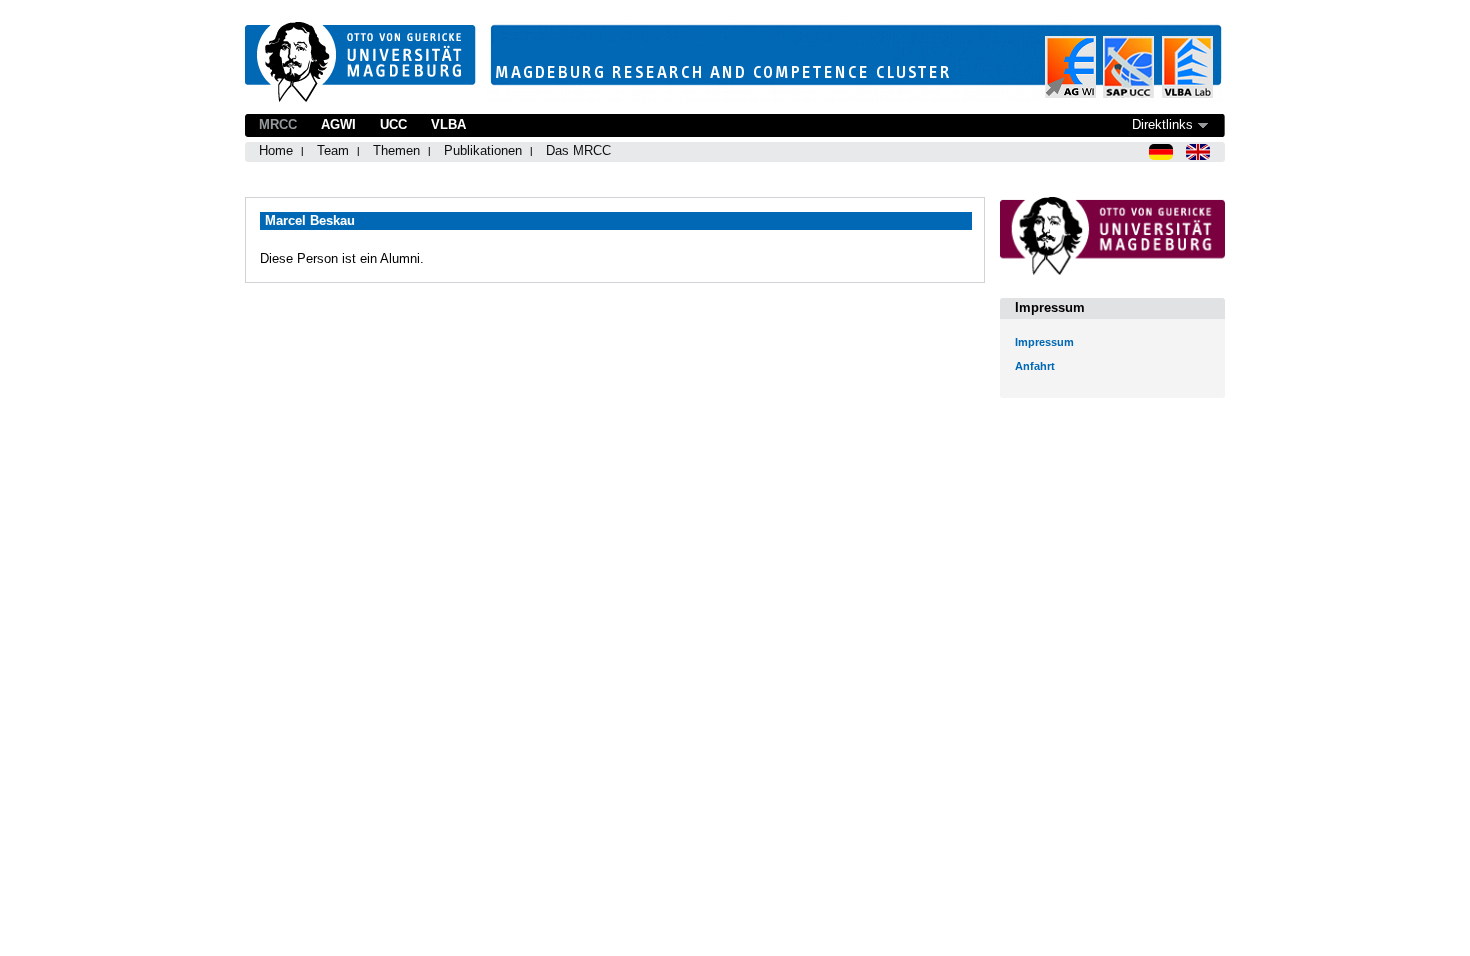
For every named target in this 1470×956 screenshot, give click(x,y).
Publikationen (483, 150)
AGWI (338, 124)
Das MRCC (578, 150)
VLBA (448, 124)
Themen (396, 150)
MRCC (278, 124)
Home (276, 150)
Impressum (1044, 342)
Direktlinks (1162, 124)
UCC (393, 124)
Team (333, 150)
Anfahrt (1035, 366)
